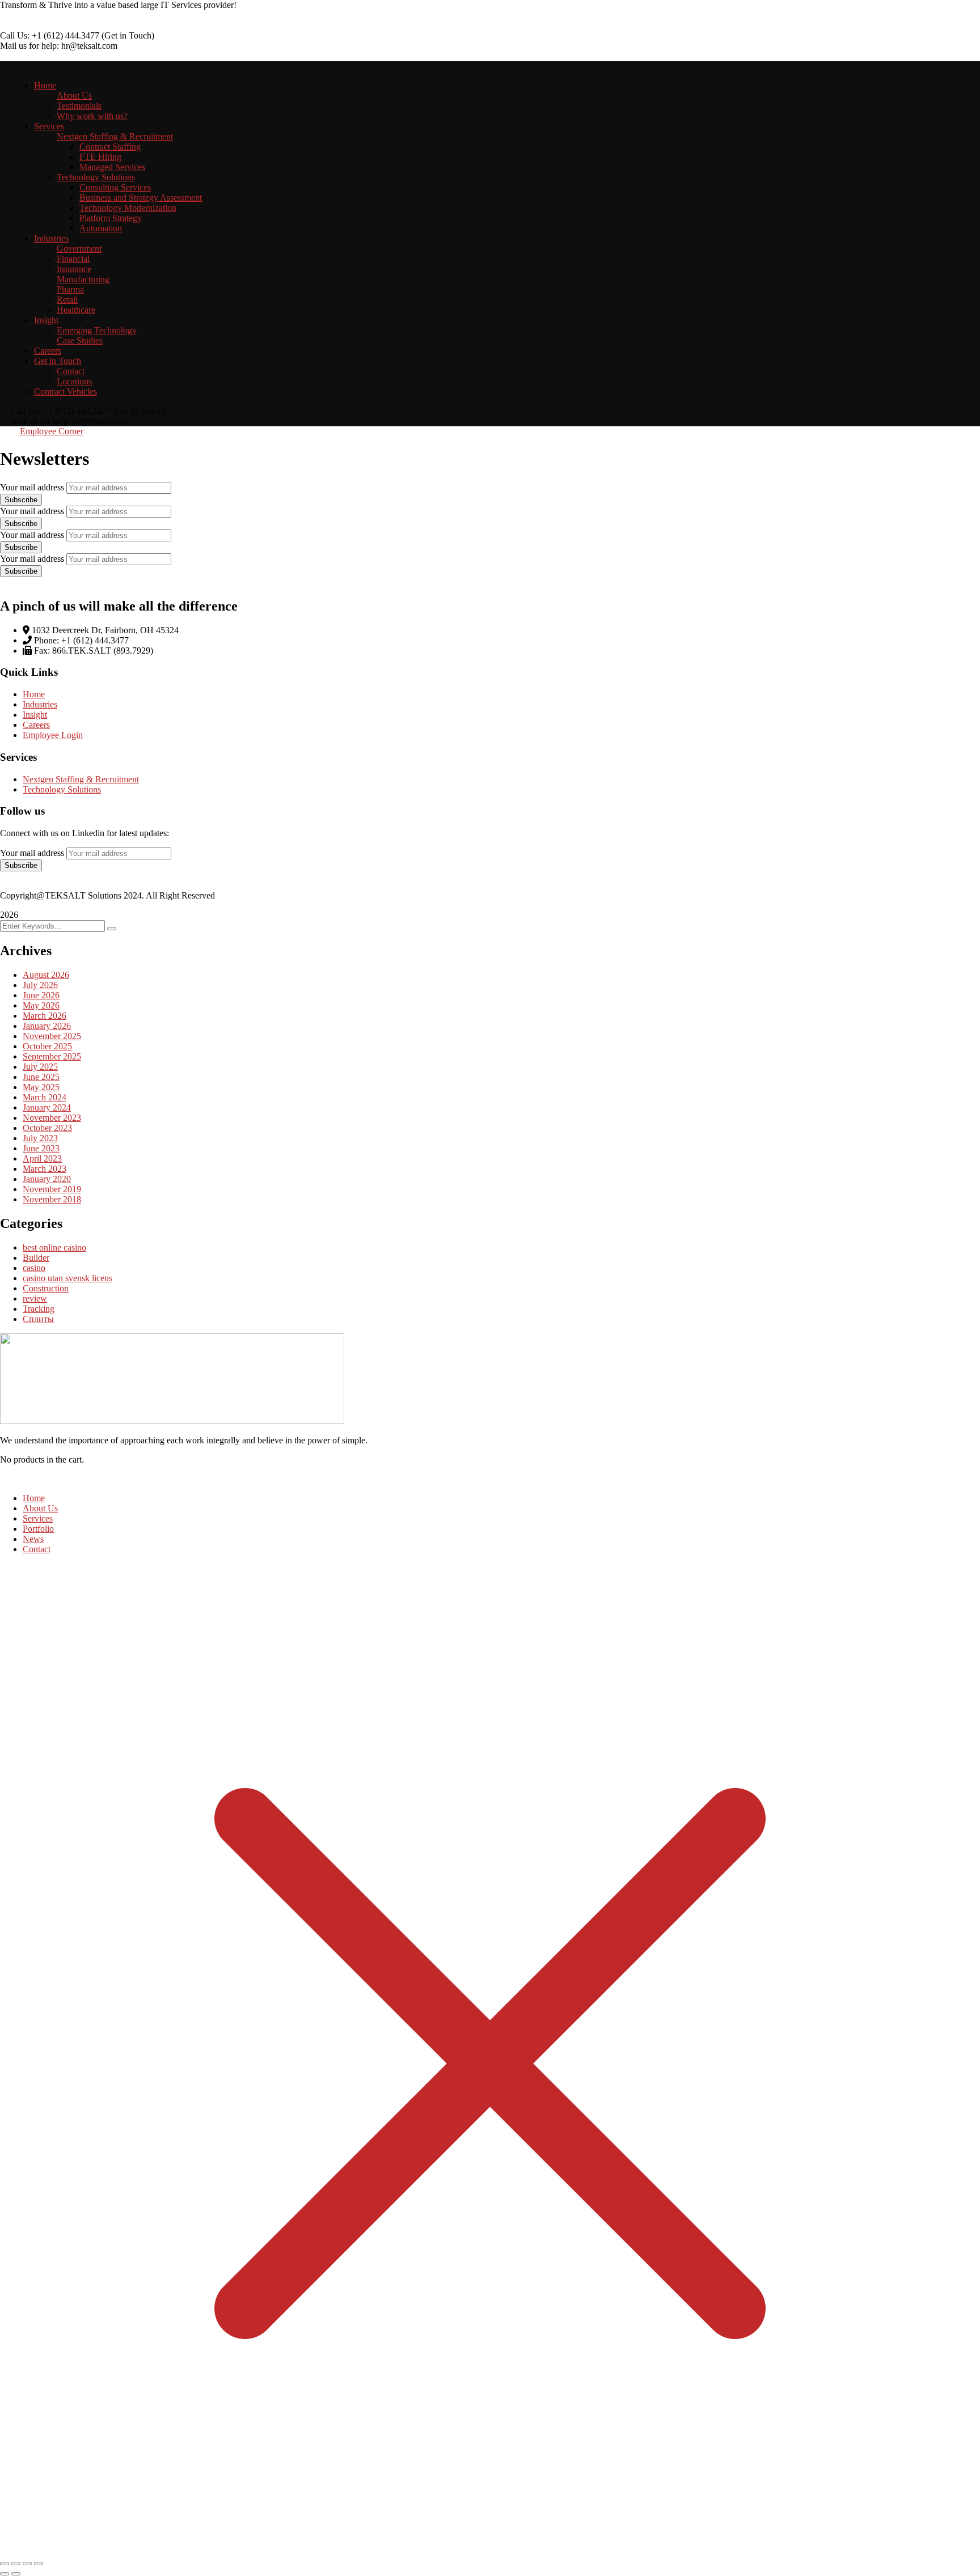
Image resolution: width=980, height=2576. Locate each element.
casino (34, 1268)
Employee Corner (52, 431)
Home (34, 694)
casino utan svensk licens (67, 1278)
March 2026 (45, 1016)
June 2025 (41, 1077)
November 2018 (52, 1199)
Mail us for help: (29, 46)
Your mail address (32, 487)
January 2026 (47, 1026)
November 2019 (52, 1189)
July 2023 (40, 1138)
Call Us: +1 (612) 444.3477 (50, 35)
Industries (40, 704)
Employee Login (53, 735)
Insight (35, 715)
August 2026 (46, 975)
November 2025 (52, 1036)
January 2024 (47, 1107)
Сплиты (38, 1319)
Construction (46, 1288)
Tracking (39, 1309)
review (35, 1298)
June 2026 (41, 995)
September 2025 (52, 1056)
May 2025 (41, 1087)
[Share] (27, 2564)
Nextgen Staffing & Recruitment (81, 779)
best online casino (54, 1247)
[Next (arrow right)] (16, 2574)
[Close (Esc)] (39, 2564)
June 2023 (41, 1148)
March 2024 (45, 1097)
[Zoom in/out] (5, 2564)
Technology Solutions (62, 789)
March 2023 (45, 1169)
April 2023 (42, 1158)
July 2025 (40, 1067)
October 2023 (47, 1128)
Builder (36, 1258)
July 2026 (40, 985)
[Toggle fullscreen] (16, 2564)
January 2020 (47, 1179)
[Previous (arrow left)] (5, 2574)
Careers (36, 725)
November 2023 (52, 1118)
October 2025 (47, 1046)
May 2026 (41, 1005)
